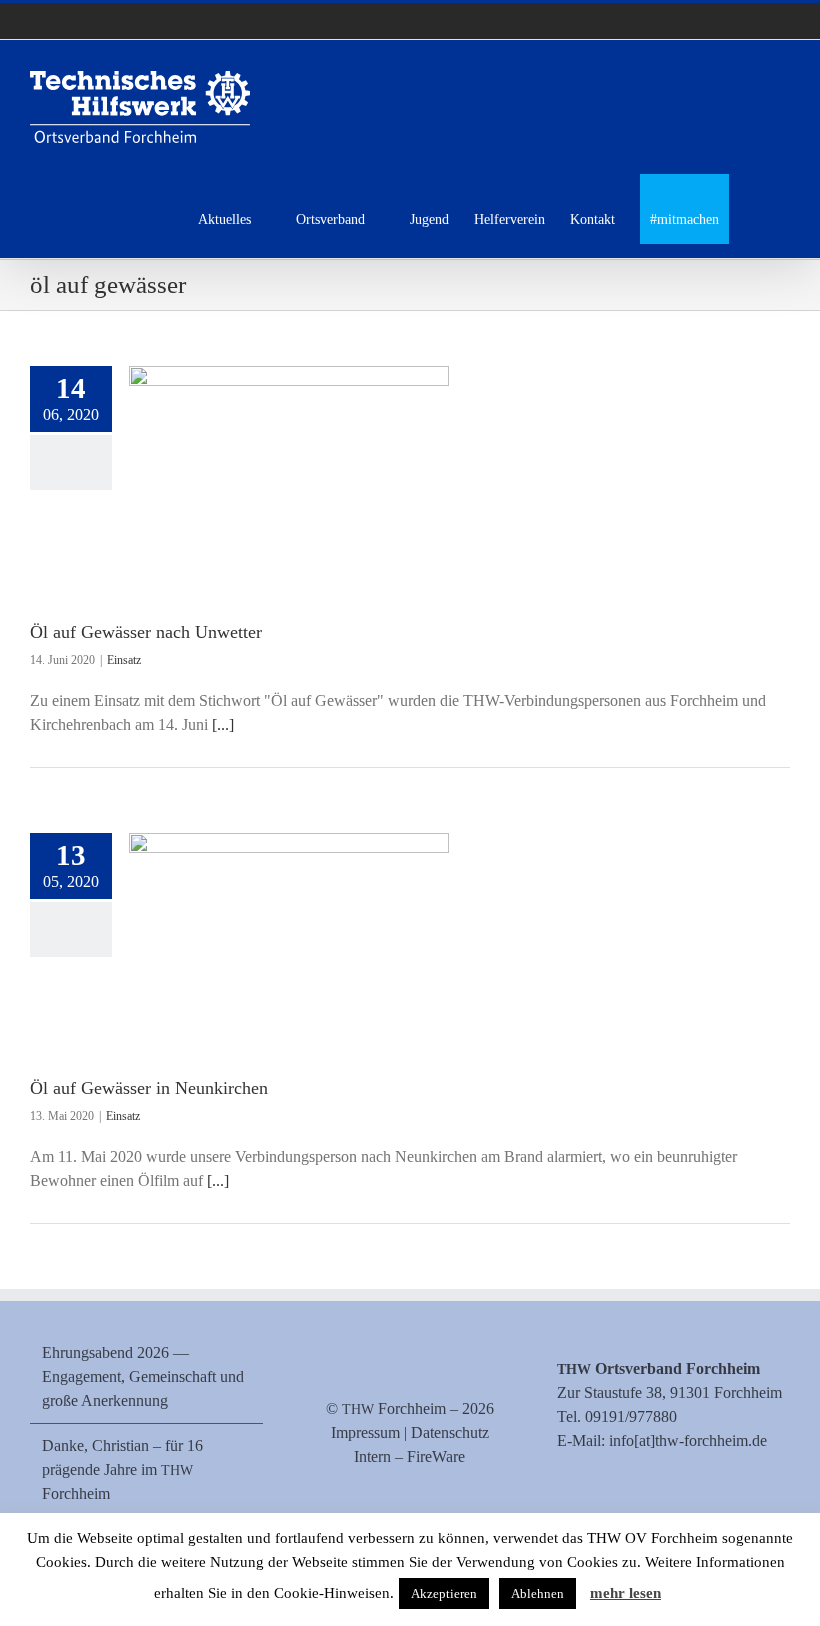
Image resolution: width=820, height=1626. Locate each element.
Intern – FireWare (409, 1456)
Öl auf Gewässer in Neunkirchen (149, 1088)
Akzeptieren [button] (444, 1593)
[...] (223, 724)
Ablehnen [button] (537, 1593)
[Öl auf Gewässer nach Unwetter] (289, 472)
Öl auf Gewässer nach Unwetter (146, 632)
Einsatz (124, 660)
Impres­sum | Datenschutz (410, 1432)
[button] (759, 216)
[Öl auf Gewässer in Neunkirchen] (289, 934)
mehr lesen (625, 1593)
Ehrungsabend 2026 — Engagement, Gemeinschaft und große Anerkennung (143, 1376)
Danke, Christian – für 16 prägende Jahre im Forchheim (122, 1469)
